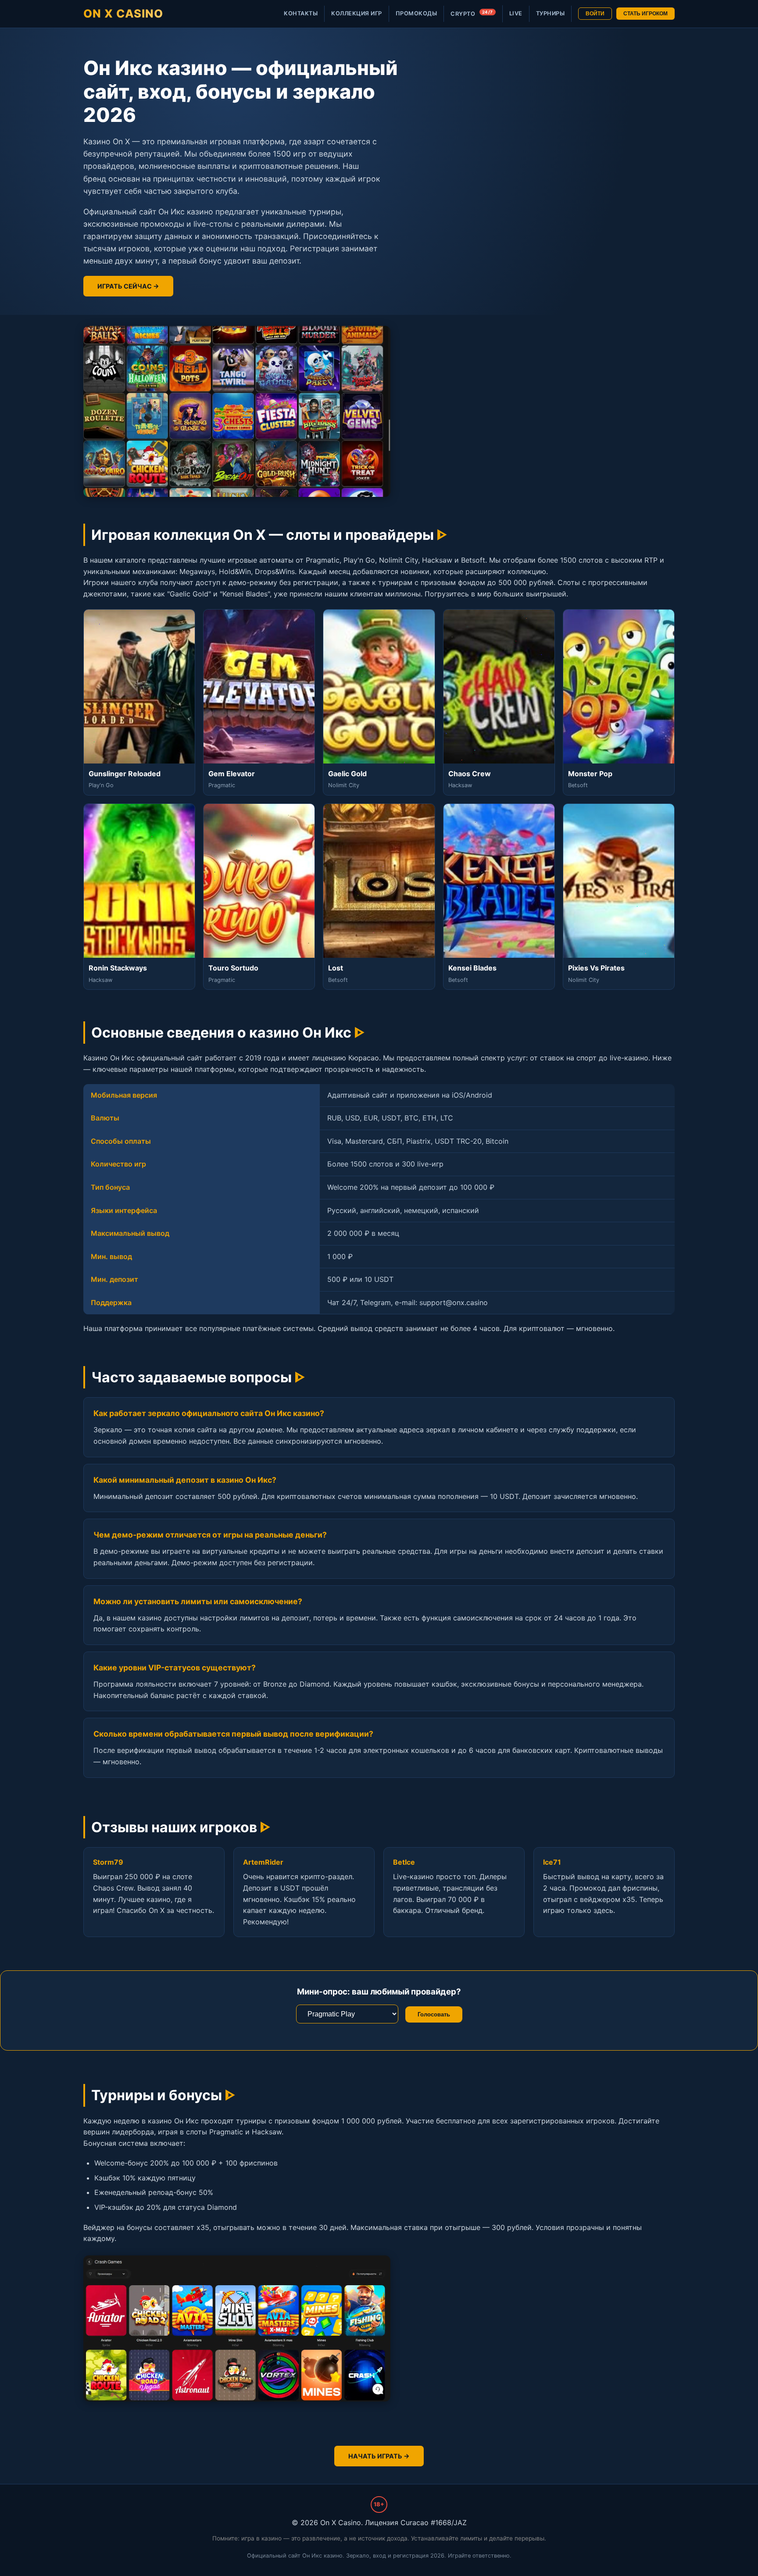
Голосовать (434, 2014)
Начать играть (375, 2456)
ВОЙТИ (595, 14)
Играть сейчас (125, 286)
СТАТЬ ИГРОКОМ (645, 14)
